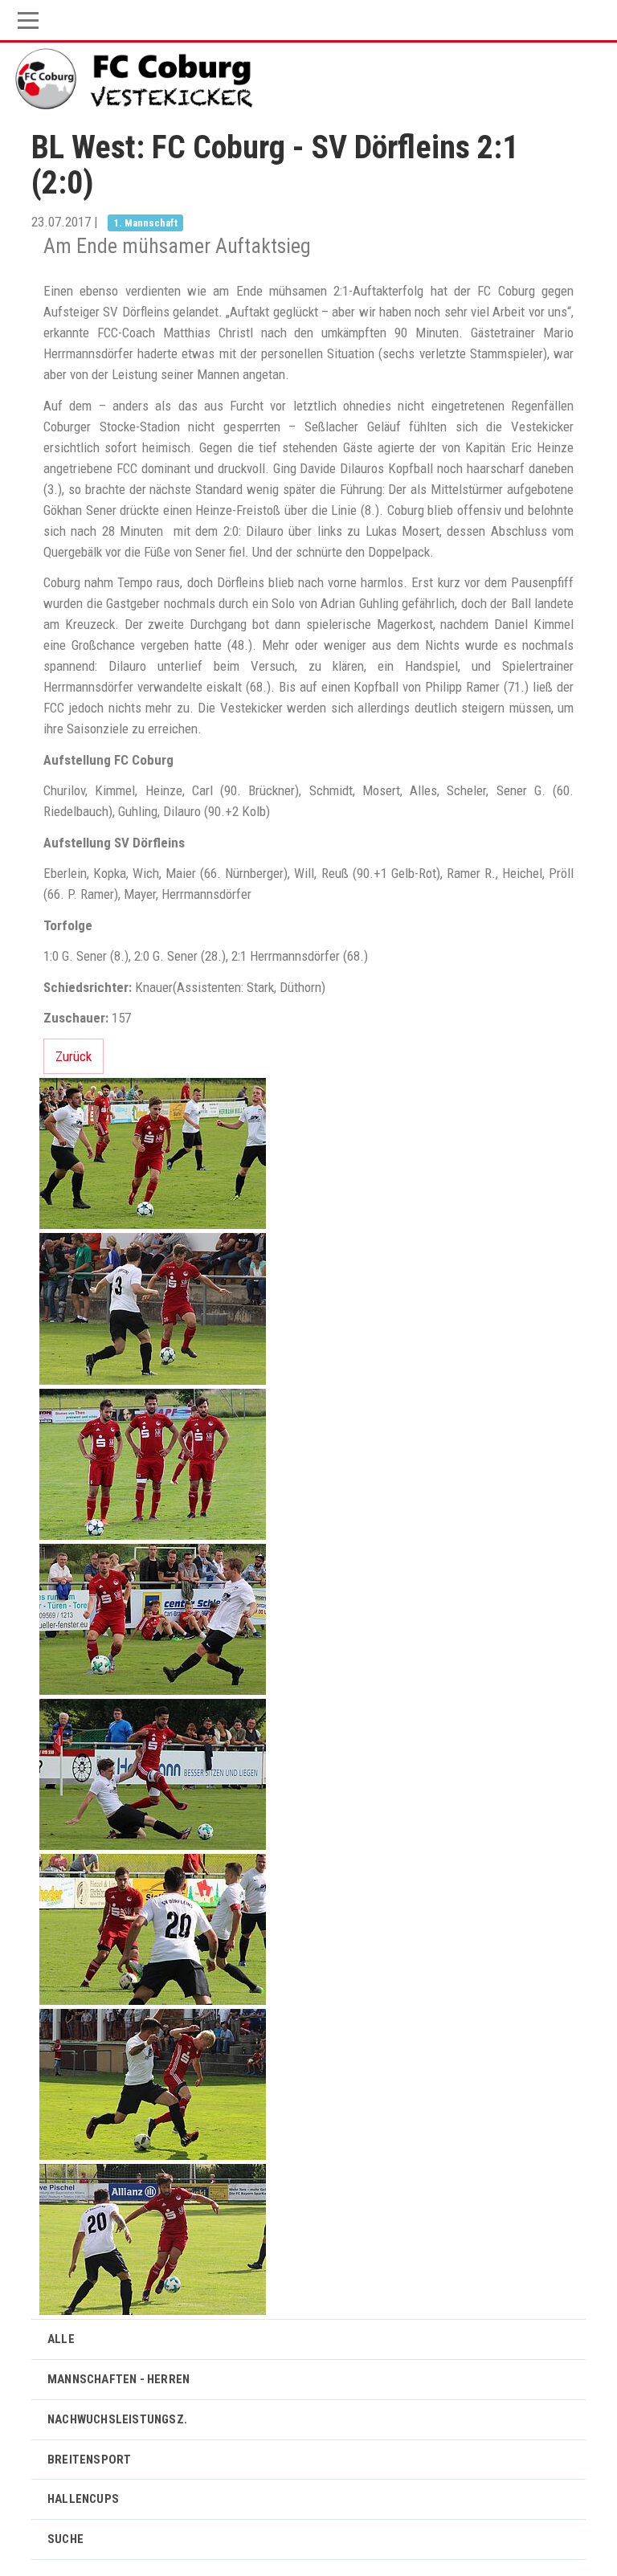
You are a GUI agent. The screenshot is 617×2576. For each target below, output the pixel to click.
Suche (65, 2539)
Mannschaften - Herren (118, 2379)
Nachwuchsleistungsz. (117, 2419)
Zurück (74, 1056)
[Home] (136, 79)
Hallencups (83, 2499)
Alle (61, 2339)
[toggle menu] (308, 20)
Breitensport (89, 2460)
